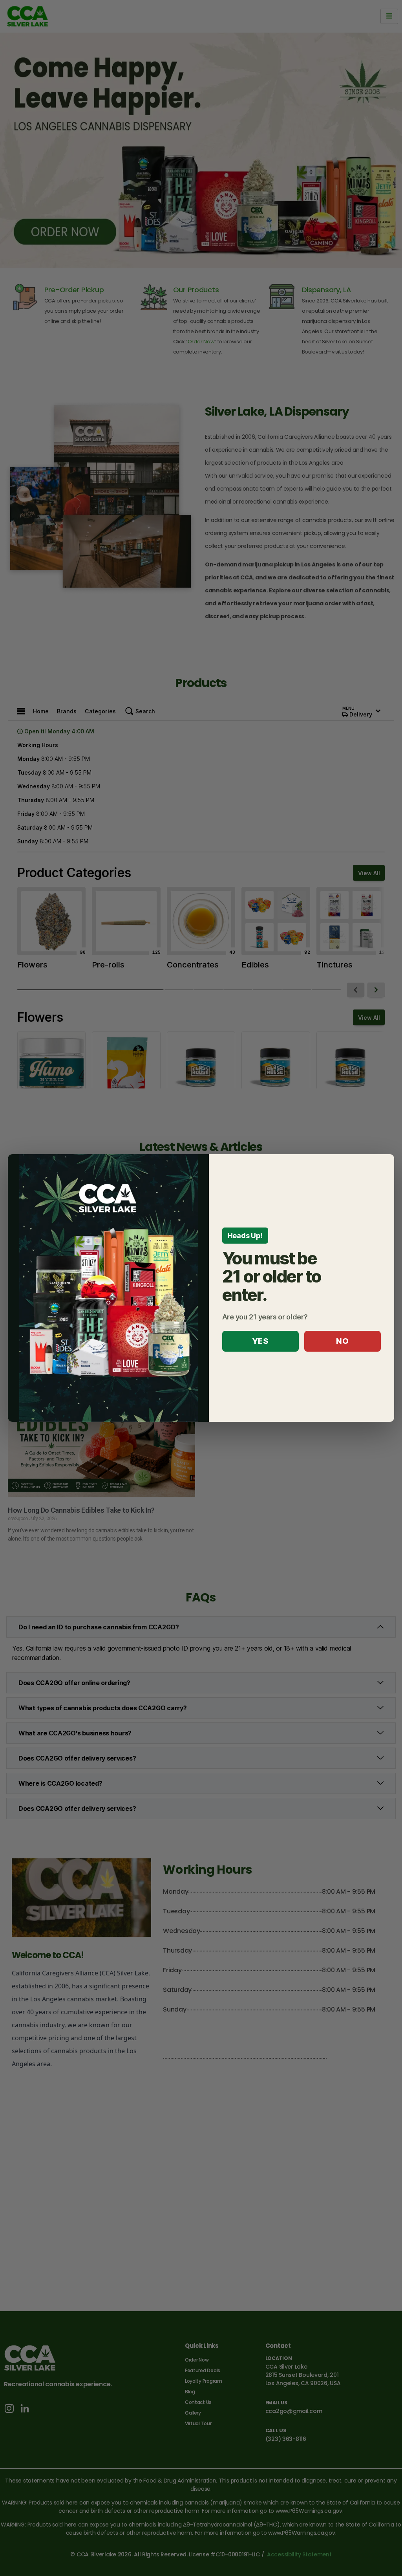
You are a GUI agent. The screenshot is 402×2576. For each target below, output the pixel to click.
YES (260, 1341)
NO (342, 1341)
